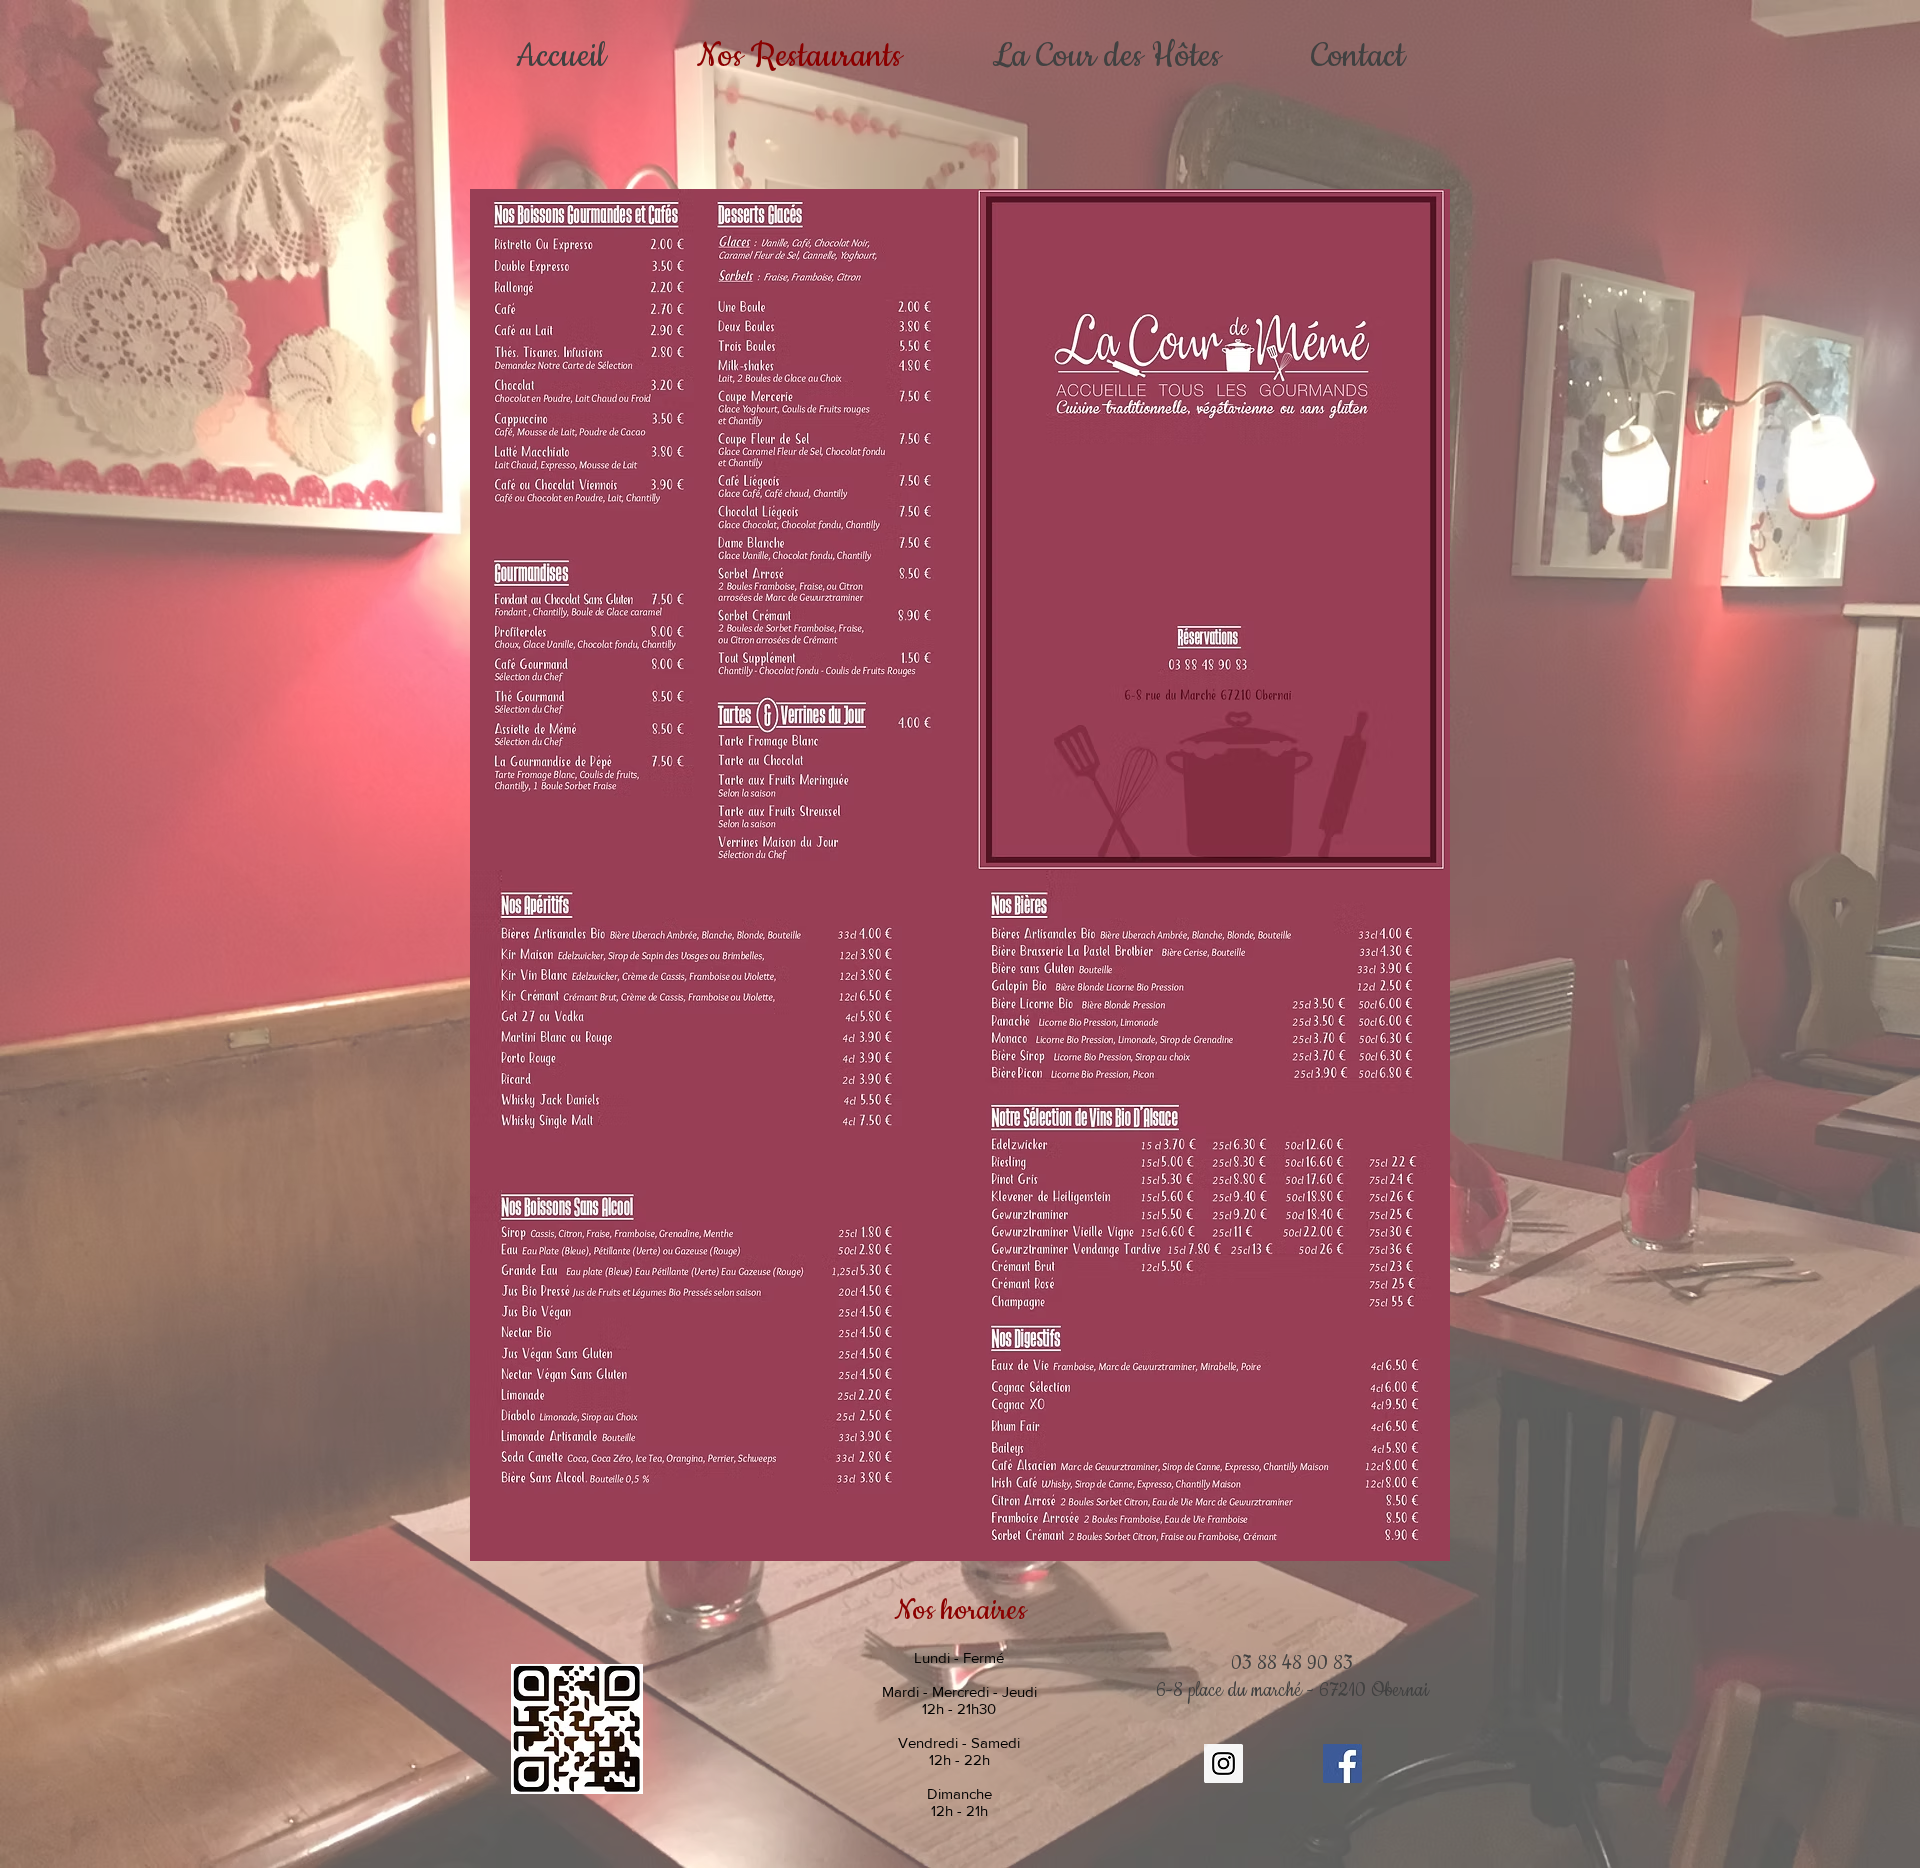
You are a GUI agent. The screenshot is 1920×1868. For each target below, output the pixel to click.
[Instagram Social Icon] (1223, 1763)
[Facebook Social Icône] (1342, 1763)
